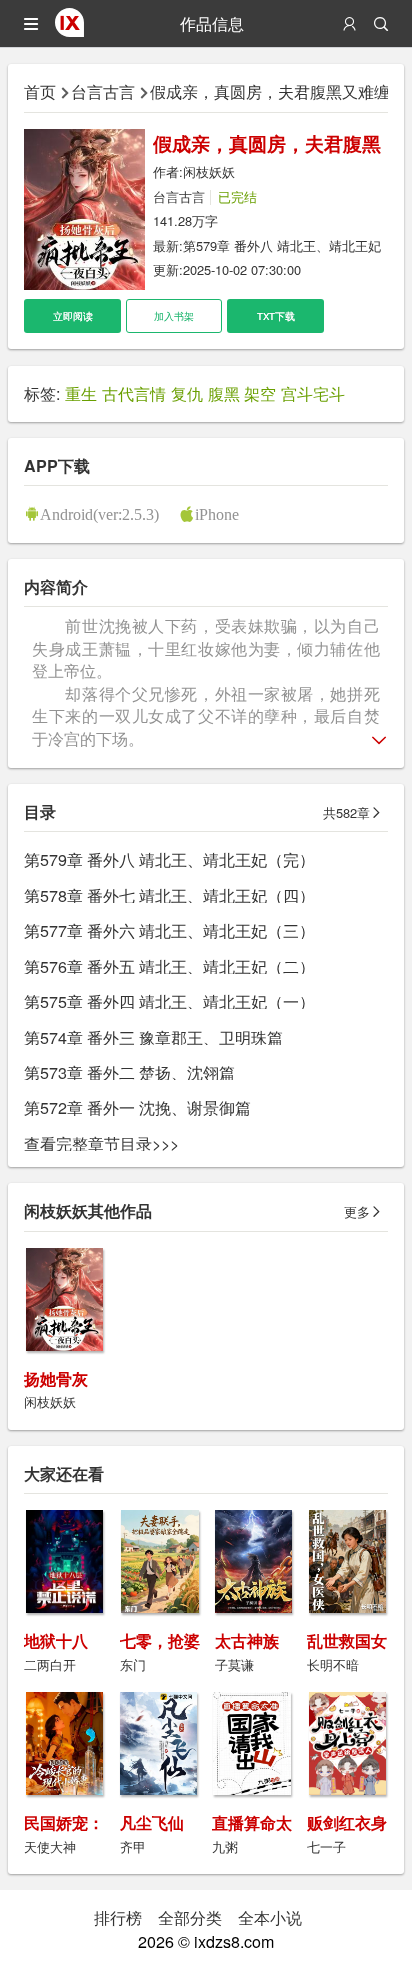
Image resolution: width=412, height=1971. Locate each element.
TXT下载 (276, 316)
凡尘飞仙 (152, 1822)
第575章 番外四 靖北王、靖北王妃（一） (169, 1001)
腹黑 (224, 393)
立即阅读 (73, 316)
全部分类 (190, 1917)
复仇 (187, 393)
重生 (81, 393)
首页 (40, 91)
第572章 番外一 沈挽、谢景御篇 (137, 1107)
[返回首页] (69, 30)
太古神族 (247, 1640)
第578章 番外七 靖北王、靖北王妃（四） (169, 895)
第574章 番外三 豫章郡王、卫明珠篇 (153, 1037)
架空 (260, 393)
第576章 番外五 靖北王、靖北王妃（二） (169, 966)
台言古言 (103, 91)
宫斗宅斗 (313, 393)
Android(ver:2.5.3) (99, 514)
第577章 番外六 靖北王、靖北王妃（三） (169, 930)
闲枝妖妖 (209, 171)
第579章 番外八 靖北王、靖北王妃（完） (169, 859)
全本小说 (270, 1917)
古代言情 (134, 393)
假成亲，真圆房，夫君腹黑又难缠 (270, 91)
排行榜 (118, 1917)
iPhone (217, 514)
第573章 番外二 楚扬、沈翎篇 (129, 1072)
